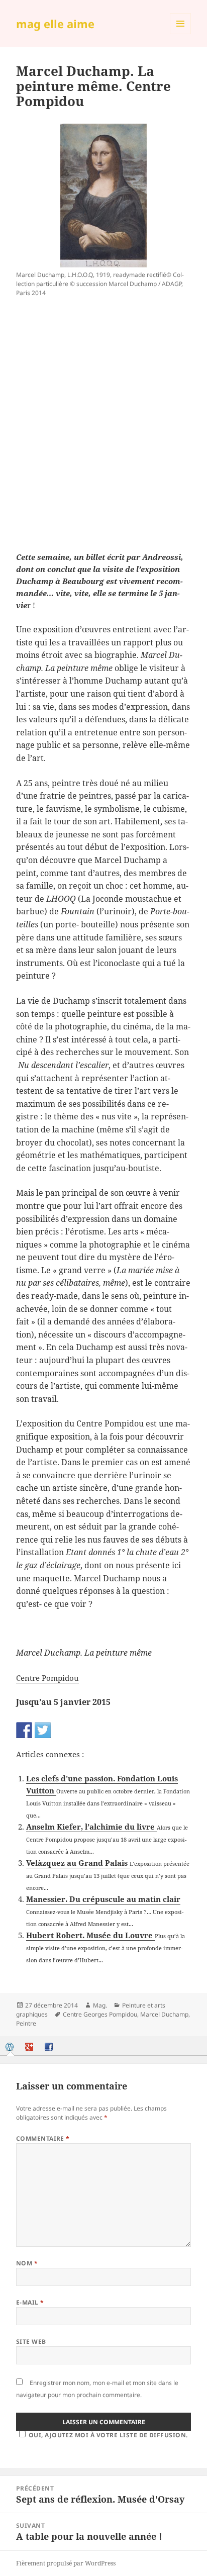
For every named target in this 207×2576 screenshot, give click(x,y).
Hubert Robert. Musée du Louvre (90, 1935)
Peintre (26, 2023)
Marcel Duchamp (164, 2014)
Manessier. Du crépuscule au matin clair (103, 1899)
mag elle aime (55, 24)
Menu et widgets (181, 34)
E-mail (30, 2302)
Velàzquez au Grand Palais (78, 1863)
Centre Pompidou (47, 1678)
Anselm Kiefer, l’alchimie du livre (91, 1827)
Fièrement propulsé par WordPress (66, 2563)
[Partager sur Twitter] (43, 1730)
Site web (31, 2342)
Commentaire (43, 2138)
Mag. (100, 2005)
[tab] (11, 2047)
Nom (27, 2263)
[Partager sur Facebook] (24, 1730)
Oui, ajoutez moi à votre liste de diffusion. (108, 2435)
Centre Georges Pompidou (100, 2014)
